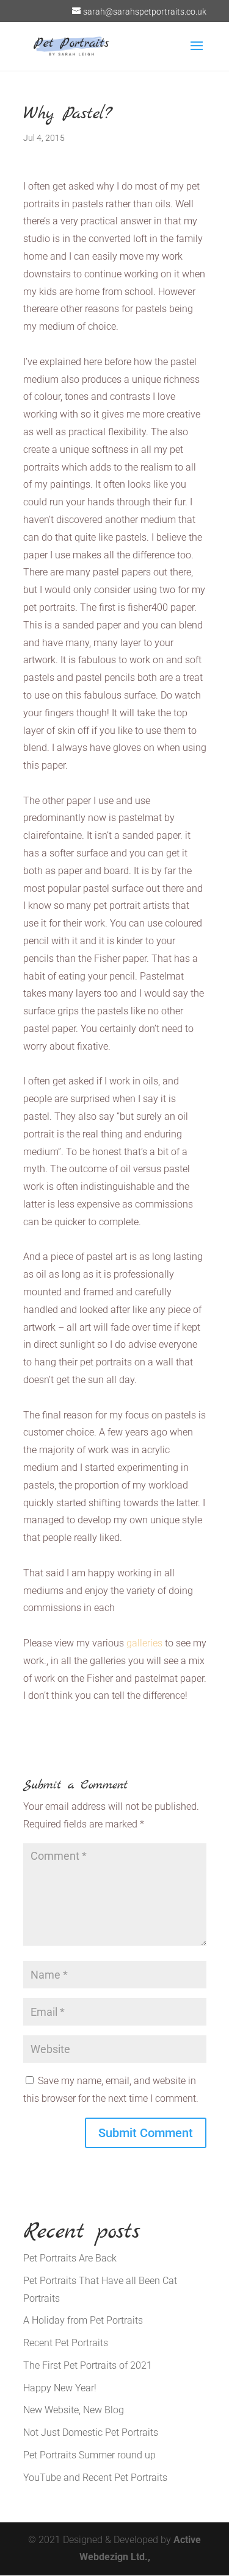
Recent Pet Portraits (66, 2343)
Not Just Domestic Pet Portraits (91, 2432)
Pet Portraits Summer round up (89, 2455)
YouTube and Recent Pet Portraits (95, 2478)
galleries (144, 1643)
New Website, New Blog (74, 2410)
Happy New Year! (60, 2388)
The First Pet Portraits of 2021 (88, 2365)
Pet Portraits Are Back (70, 2258)
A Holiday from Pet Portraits (83, 2320)
